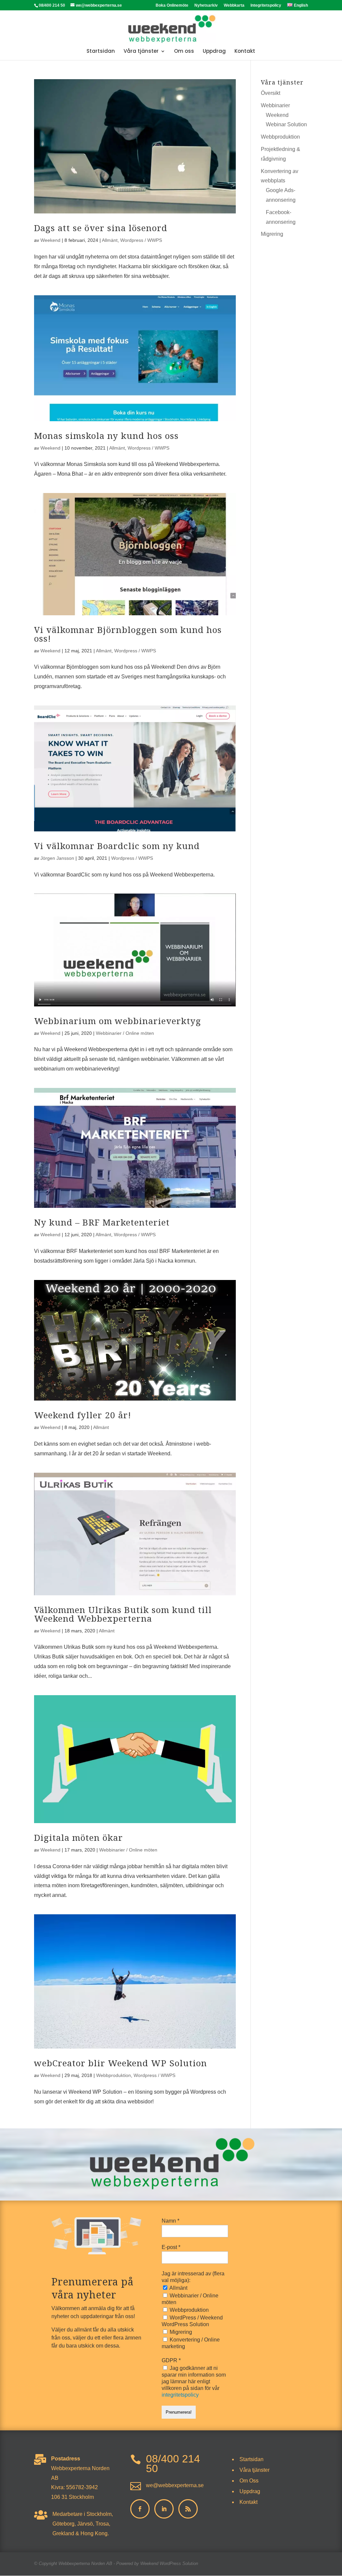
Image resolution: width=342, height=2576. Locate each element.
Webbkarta (234, 6)
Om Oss (249, 2481)
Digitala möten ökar (78, 1837)
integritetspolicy (180, 2395)
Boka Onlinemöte (172, 6)
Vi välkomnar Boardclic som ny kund (117, 846)
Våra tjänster (141, 52)
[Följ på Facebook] (140, 2509)
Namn (170, 2221)
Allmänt (110, 240)
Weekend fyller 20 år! (83, 1415)
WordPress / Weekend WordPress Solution (192, 2321)
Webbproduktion (114, 2075)
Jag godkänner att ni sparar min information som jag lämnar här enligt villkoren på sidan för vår (194, 2381)
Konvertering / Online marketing (191, 2343)
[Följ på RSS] (188, 2509)
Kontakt (245, 52)
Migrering (272, 234)
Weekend (50, 240)
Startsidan (101, 52)
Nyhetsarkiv (206, 6)
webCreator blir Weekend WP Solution (121, 2063)
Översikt (271, 93)
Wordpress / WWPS (141, 240)
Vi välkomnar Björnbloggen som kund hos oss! (128, 634)
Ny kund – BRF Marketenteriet (102, 1222)
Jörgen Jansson (57, 858)
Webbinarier (275, 105)
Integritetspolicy (266, 6)
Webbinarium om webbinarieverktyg (118, 1021)
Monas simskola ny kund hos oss (106, 436)
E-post (171, 2247)
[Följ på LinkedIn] (164, 2509)
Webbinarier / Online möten (125, 1033)
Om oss (184, 52)
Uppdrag (214, 52)
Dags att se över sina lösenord (101, 228)
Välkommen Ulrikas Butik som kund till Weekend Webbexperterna (123, 1614)
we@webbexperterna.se (175, 2485)
